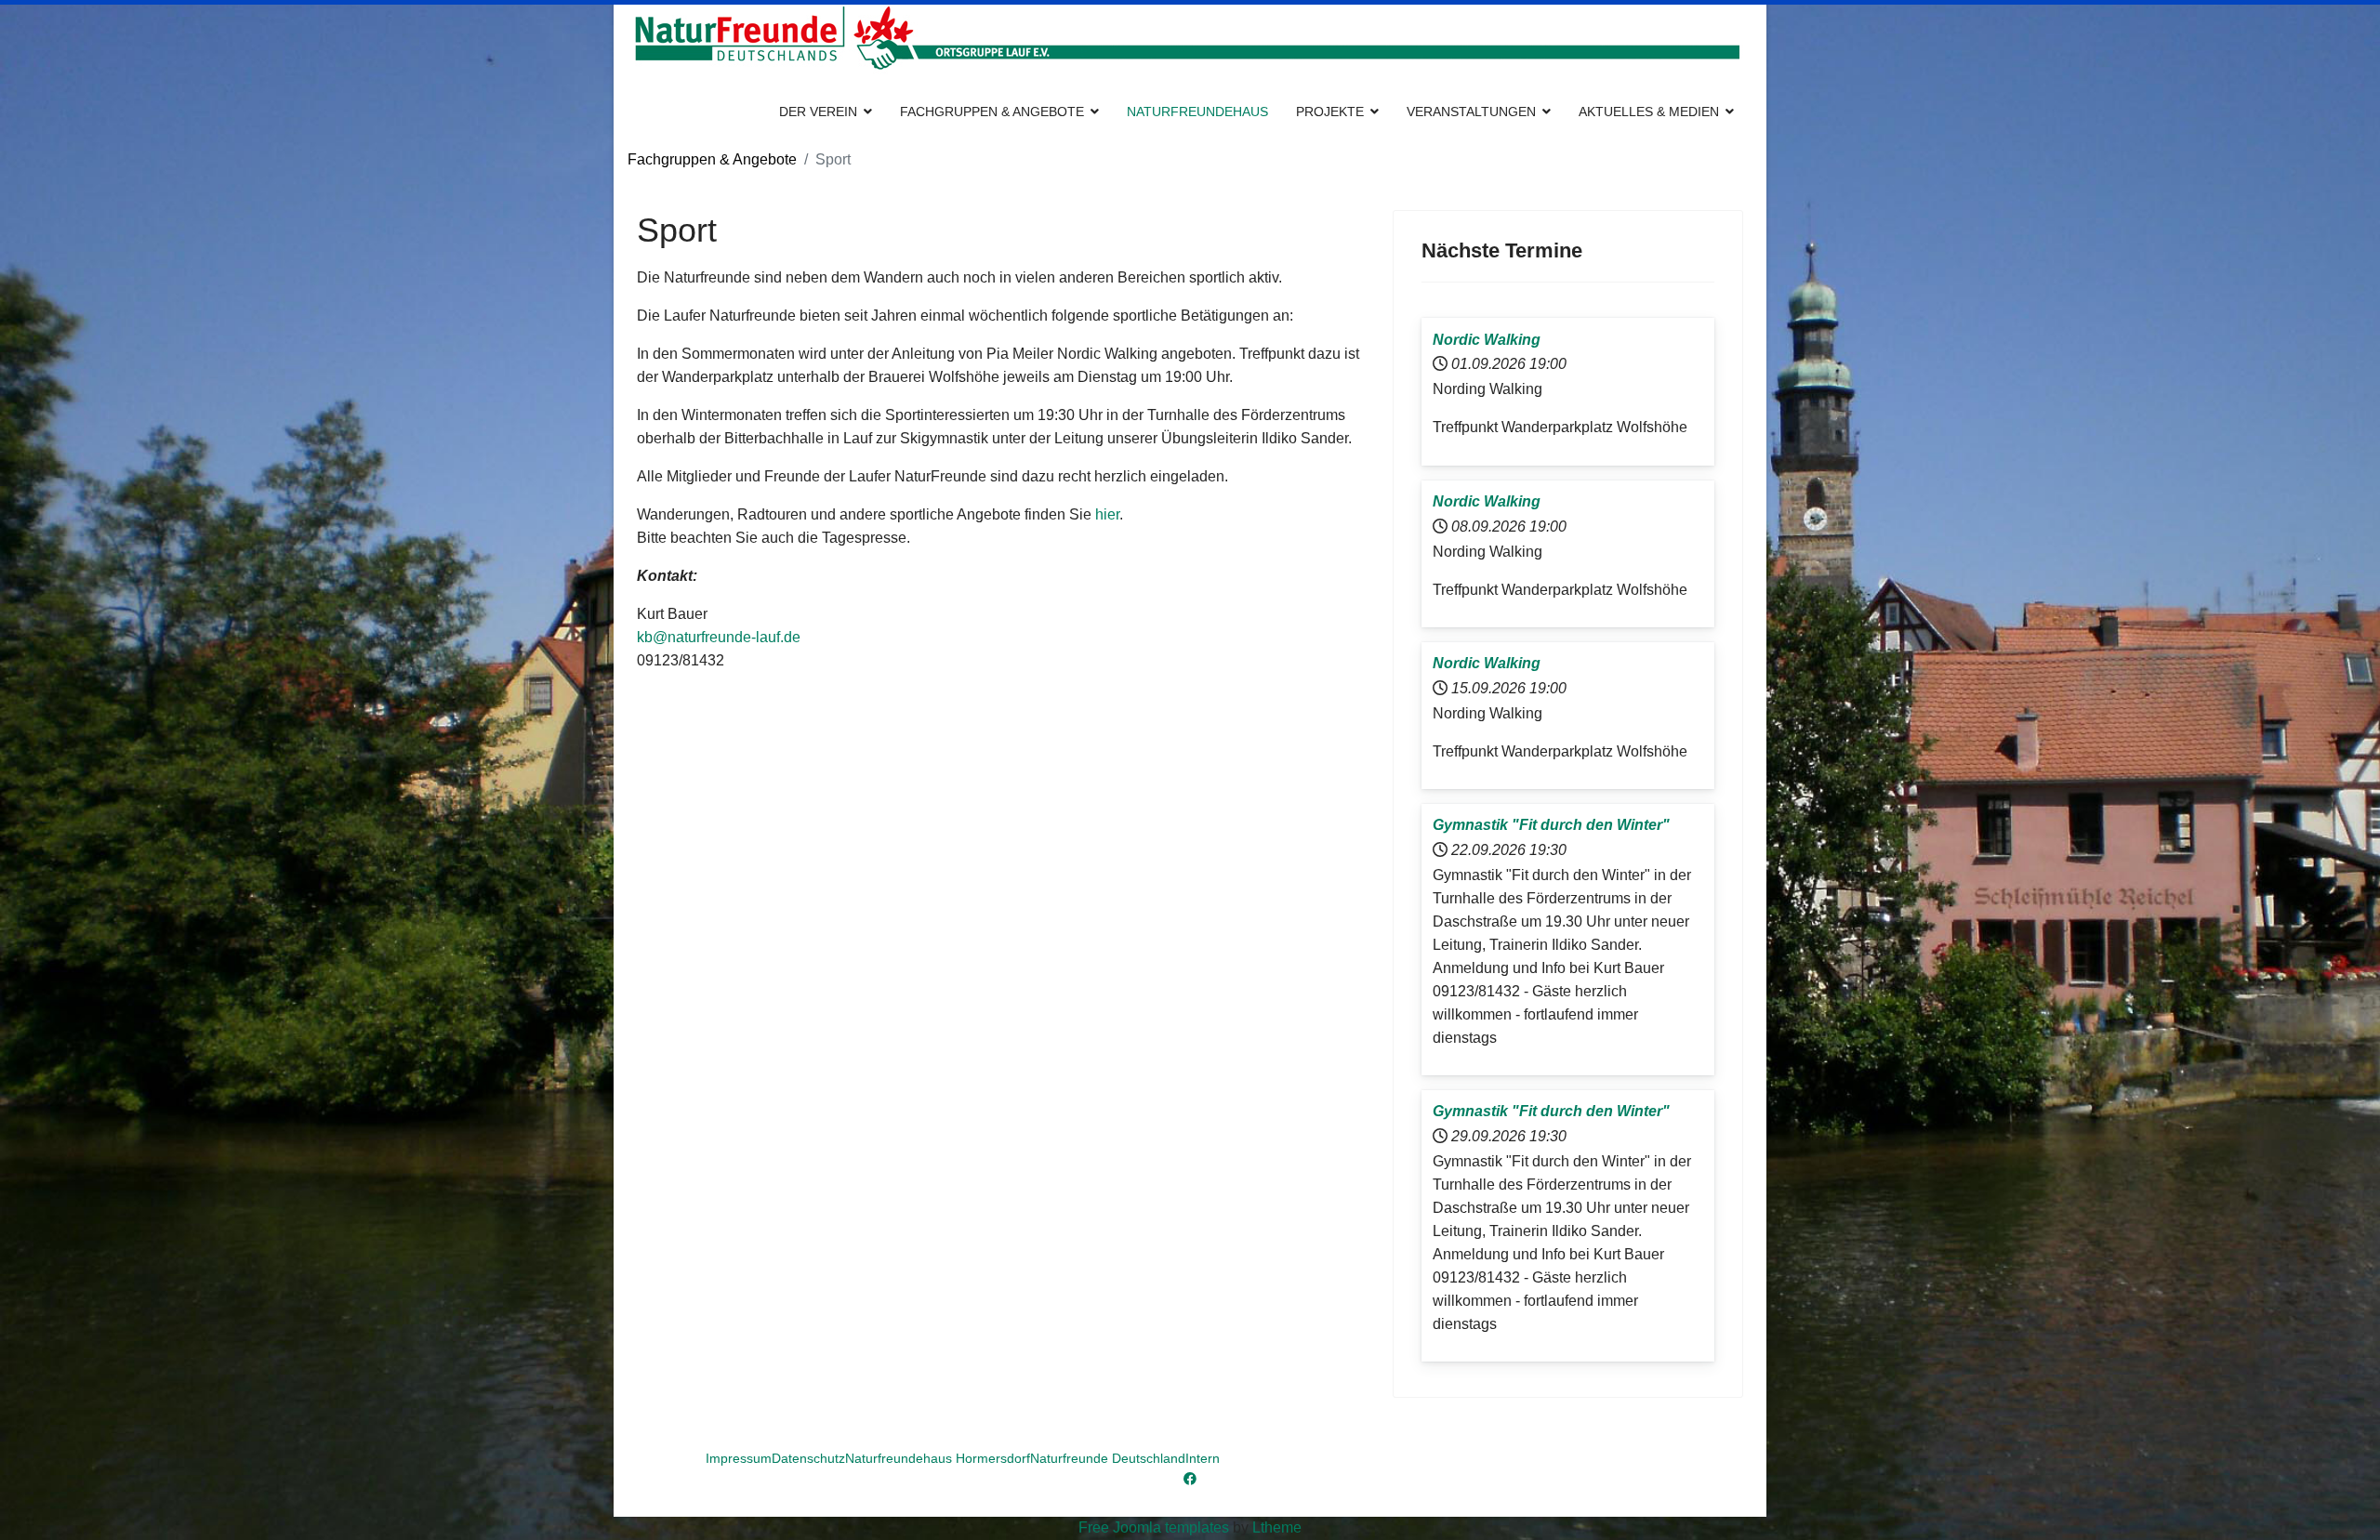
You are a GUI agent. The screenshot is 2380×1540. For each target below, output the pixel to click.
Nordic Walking (1487, 340)
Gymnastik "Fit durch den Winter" (1551, 825)
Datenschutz (808, 1458)
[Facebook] (1190, 1479)
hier (1107, 514)
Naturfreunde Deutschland (1108, 1458)
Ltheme (1277, 1527)
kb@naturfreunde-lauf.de (719, 637)
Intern (1203, 1458)
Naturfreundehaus (1197, 112)
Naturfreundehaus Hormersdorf (938, 1458)
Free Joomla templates (1154, 1527)
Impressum (739, 1458)
